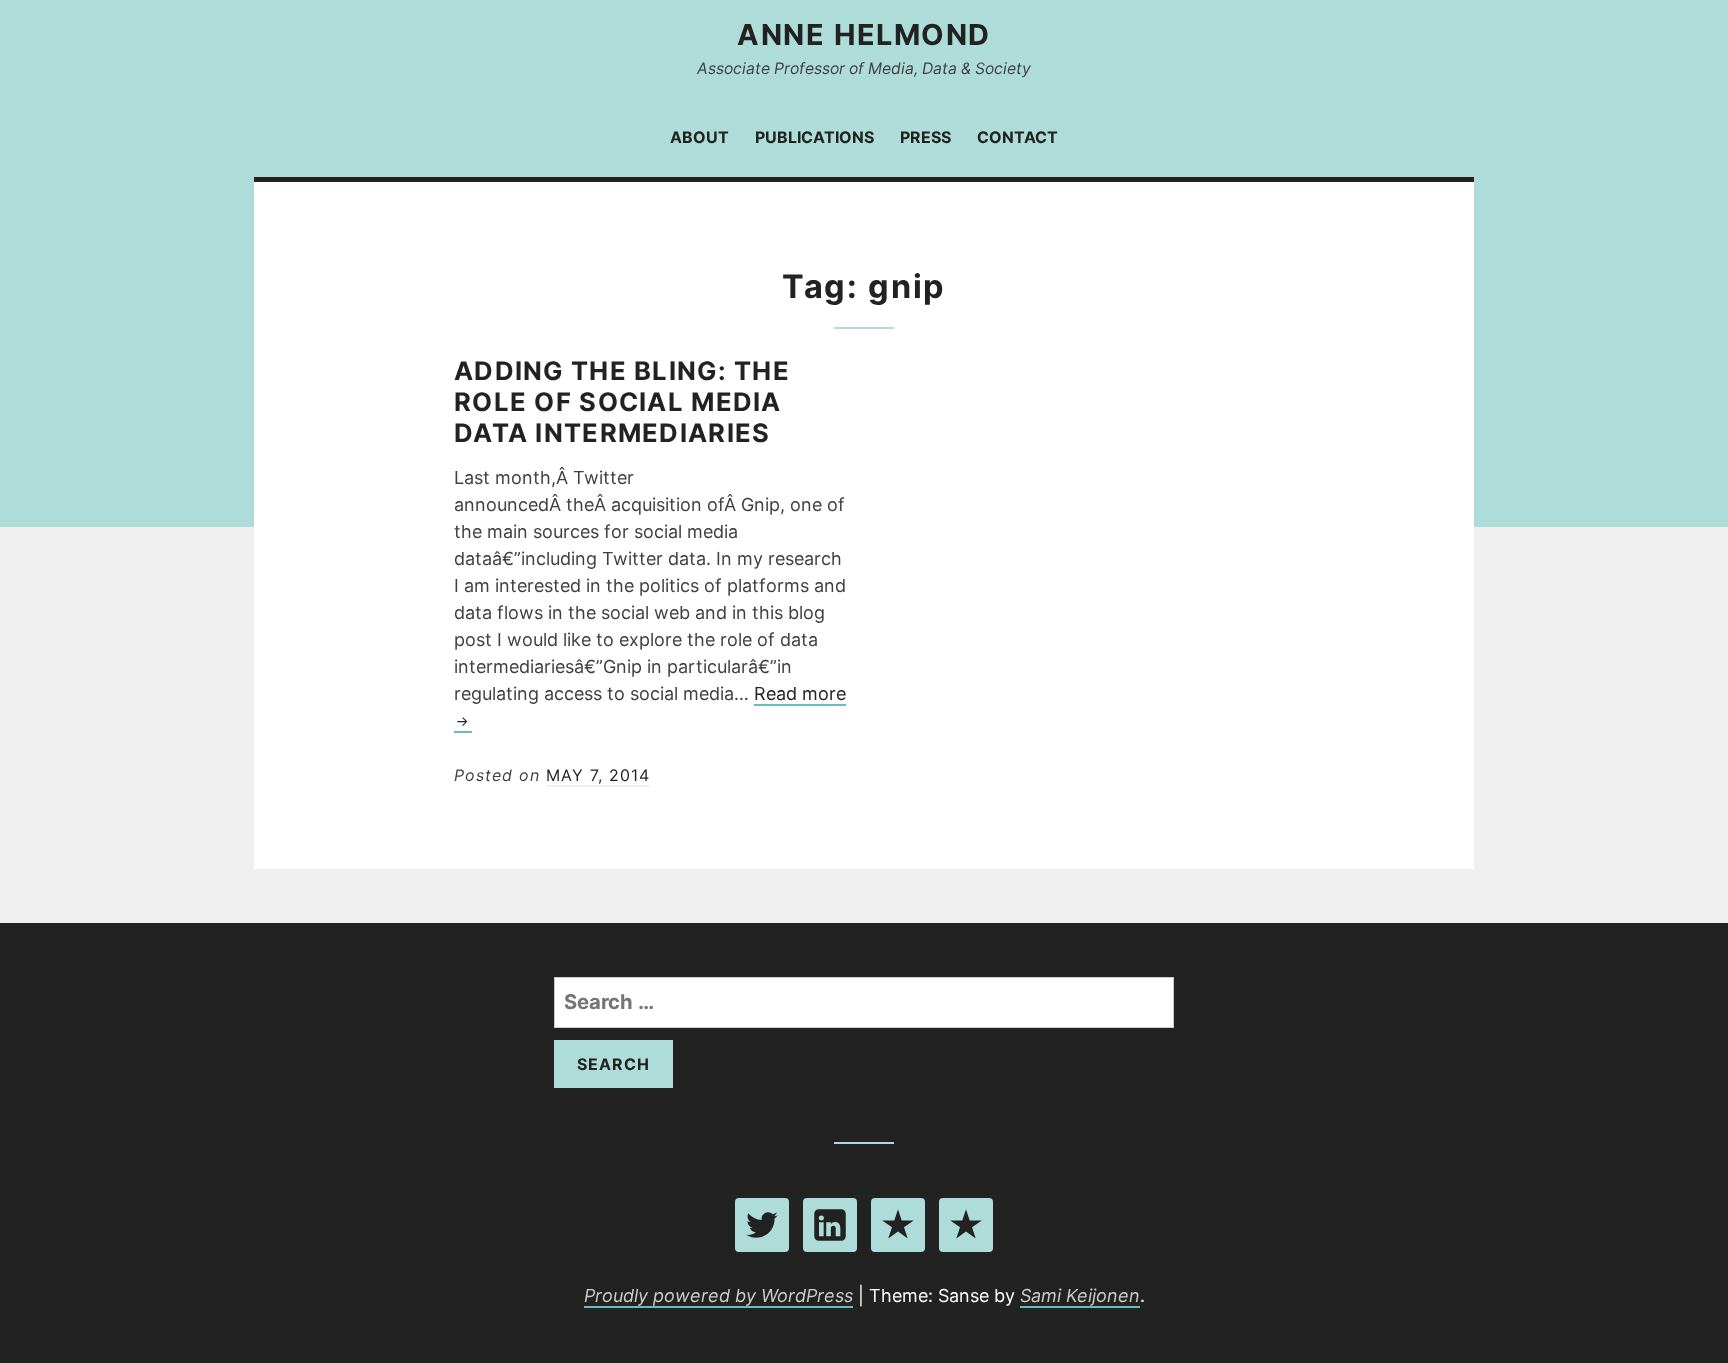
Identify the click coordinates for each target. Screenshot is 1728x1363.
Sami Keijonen (1080, 1295)
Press (925, 137)
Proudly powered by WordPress (718, 1295)
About (699, 137)
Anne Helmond (863, 34)
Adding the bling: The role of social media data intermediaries (622, 401)
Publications (814, 137)
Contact (1017, 137)
